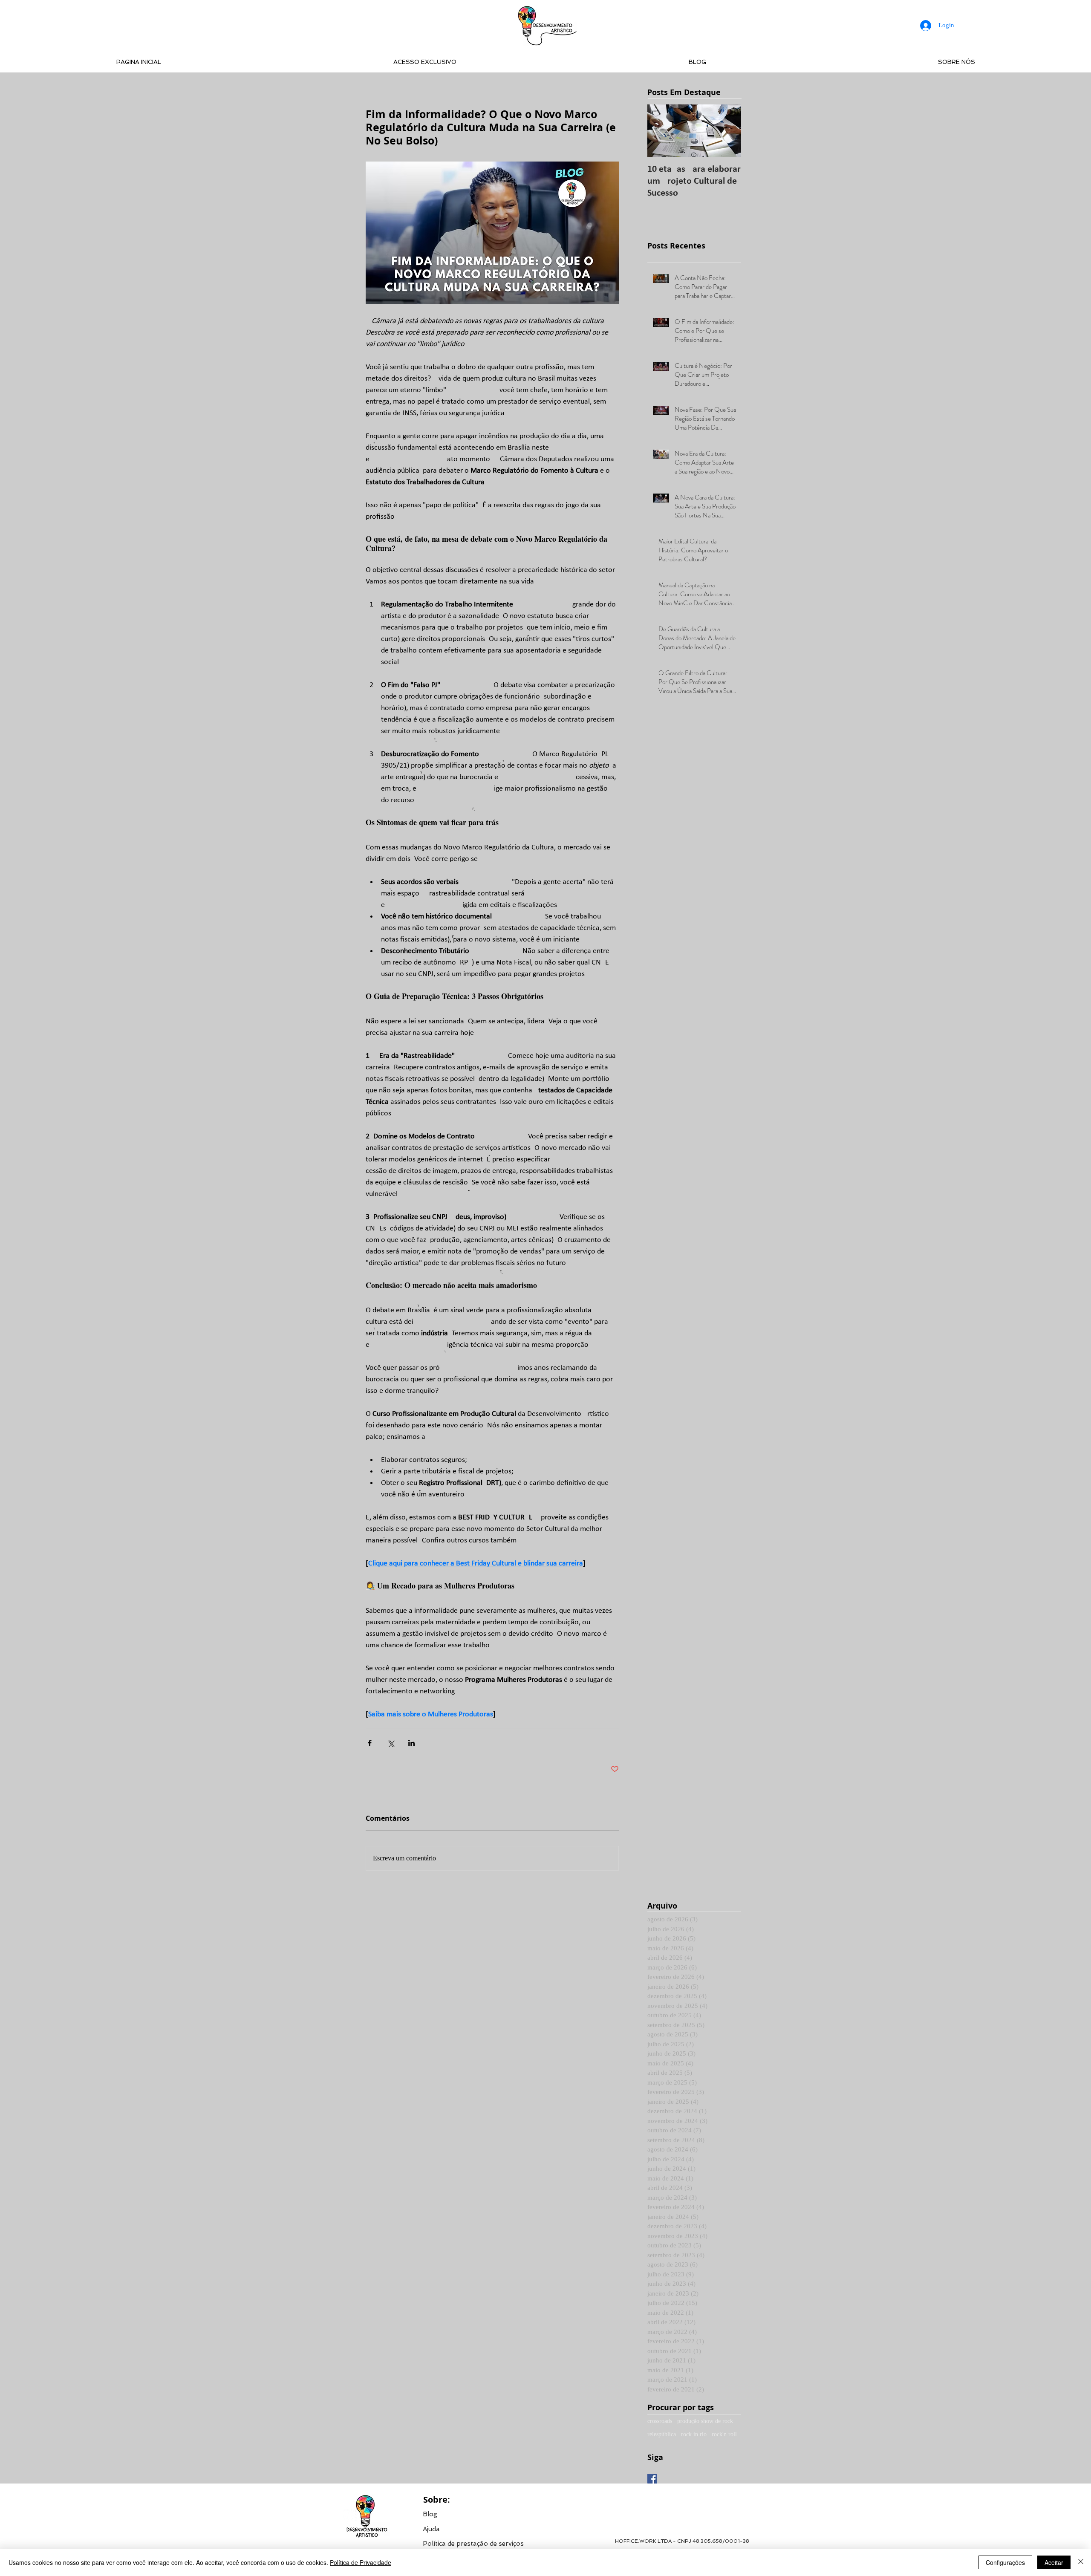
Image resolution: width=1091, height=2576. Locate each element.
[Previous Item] (661, 131)
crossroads (660, 2421)
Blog (430, 2514)
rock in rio (694, 2434)
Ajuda (431, 2529)
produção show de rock (705, 2421)
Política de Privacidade (361, 2562)
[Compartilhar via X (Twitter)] (391, 1743)
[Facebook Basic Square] (652, 2479)
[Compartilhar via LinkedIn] (411, 1743)
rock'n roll (724, 2434)
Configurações (1005, 2562)
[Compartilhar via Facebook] (370, 1743)
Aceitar (1054, 2562)
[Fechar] (1081, 2562)
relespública (662, 2434)
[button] (473, 2543)
